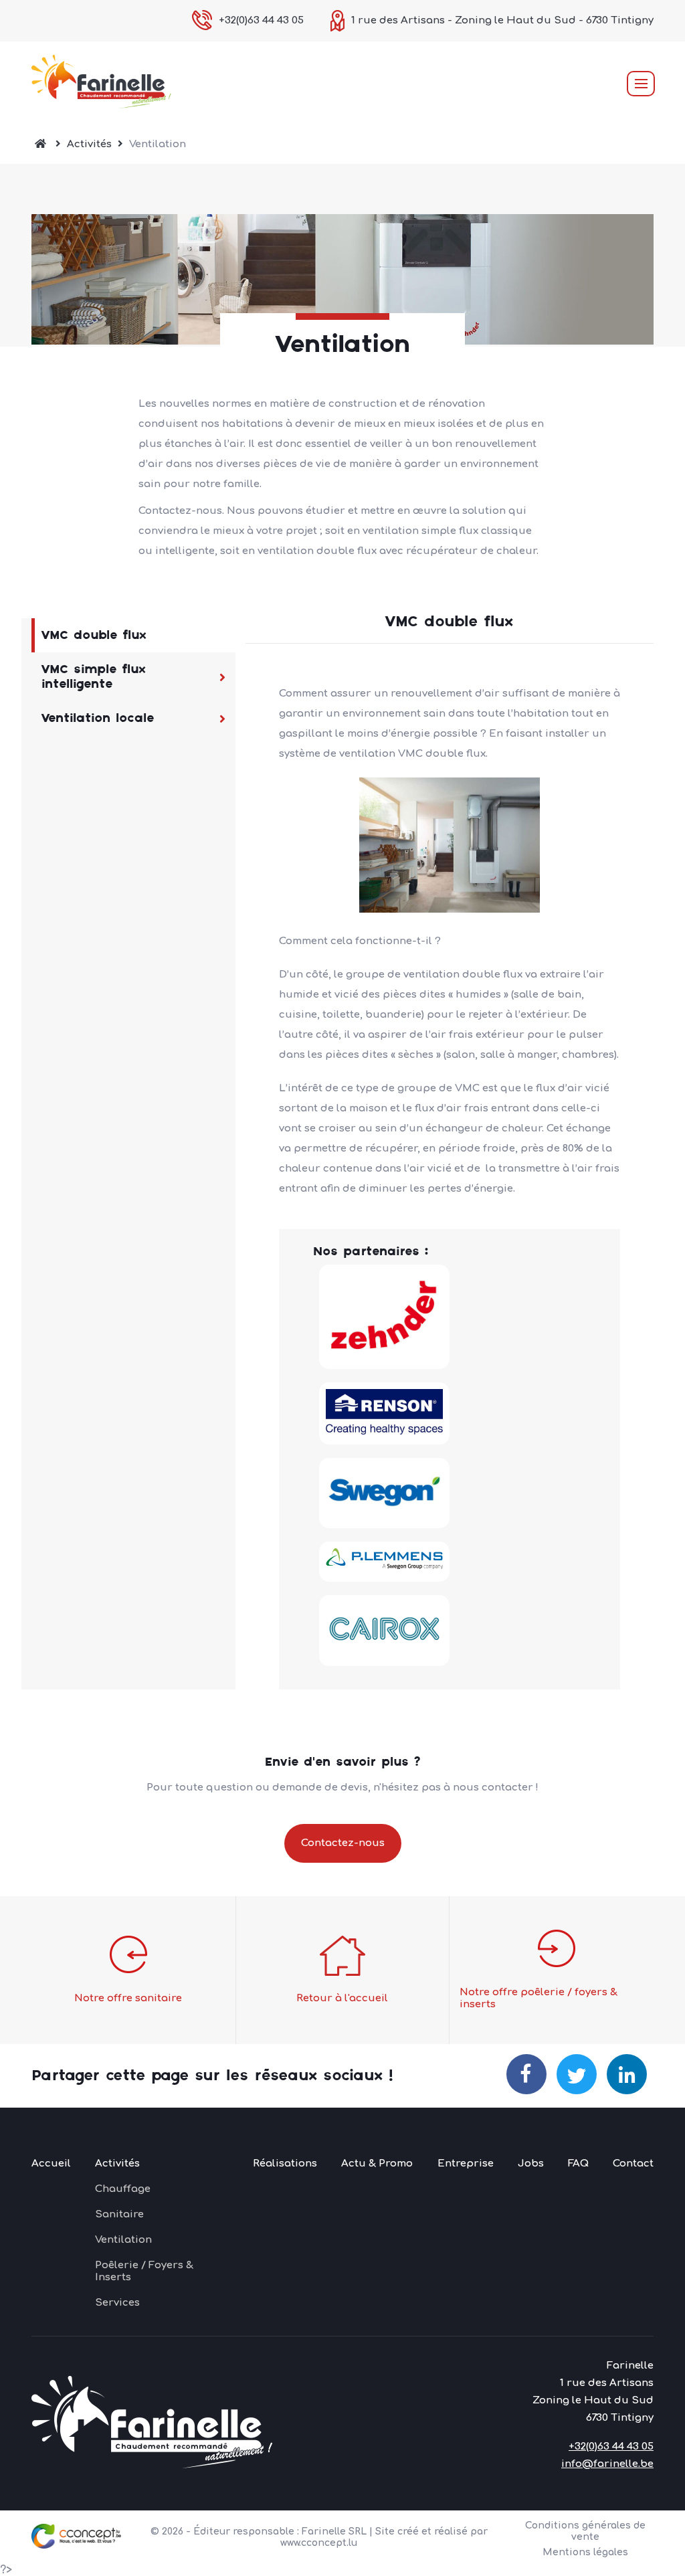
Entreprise (466, 2164)
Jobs (531, 2164)
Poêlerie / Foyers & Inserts (144, 2271)
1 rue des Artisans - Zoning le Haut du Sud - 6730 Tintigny (502, 20)
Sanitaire (119, 2214)
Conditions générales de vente (585, 2531)
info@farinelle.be (607, 2464)
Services (117, 2303)
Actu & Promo (377, 2164)
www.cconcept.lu (319, 2543)
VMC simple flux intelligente (94, 677)
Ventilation (123, 2240)
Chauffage (123, 2189)
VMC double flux (94, 635)
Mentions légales (585, 2552)
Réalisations (285, 2164)
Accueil (51, 2164)
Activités (89, 144)
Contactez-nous (343, 1843)
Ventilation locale (98, 718)
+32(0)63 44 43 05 (261, 20)
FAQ (578, 2164)
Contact (633, 2164)
